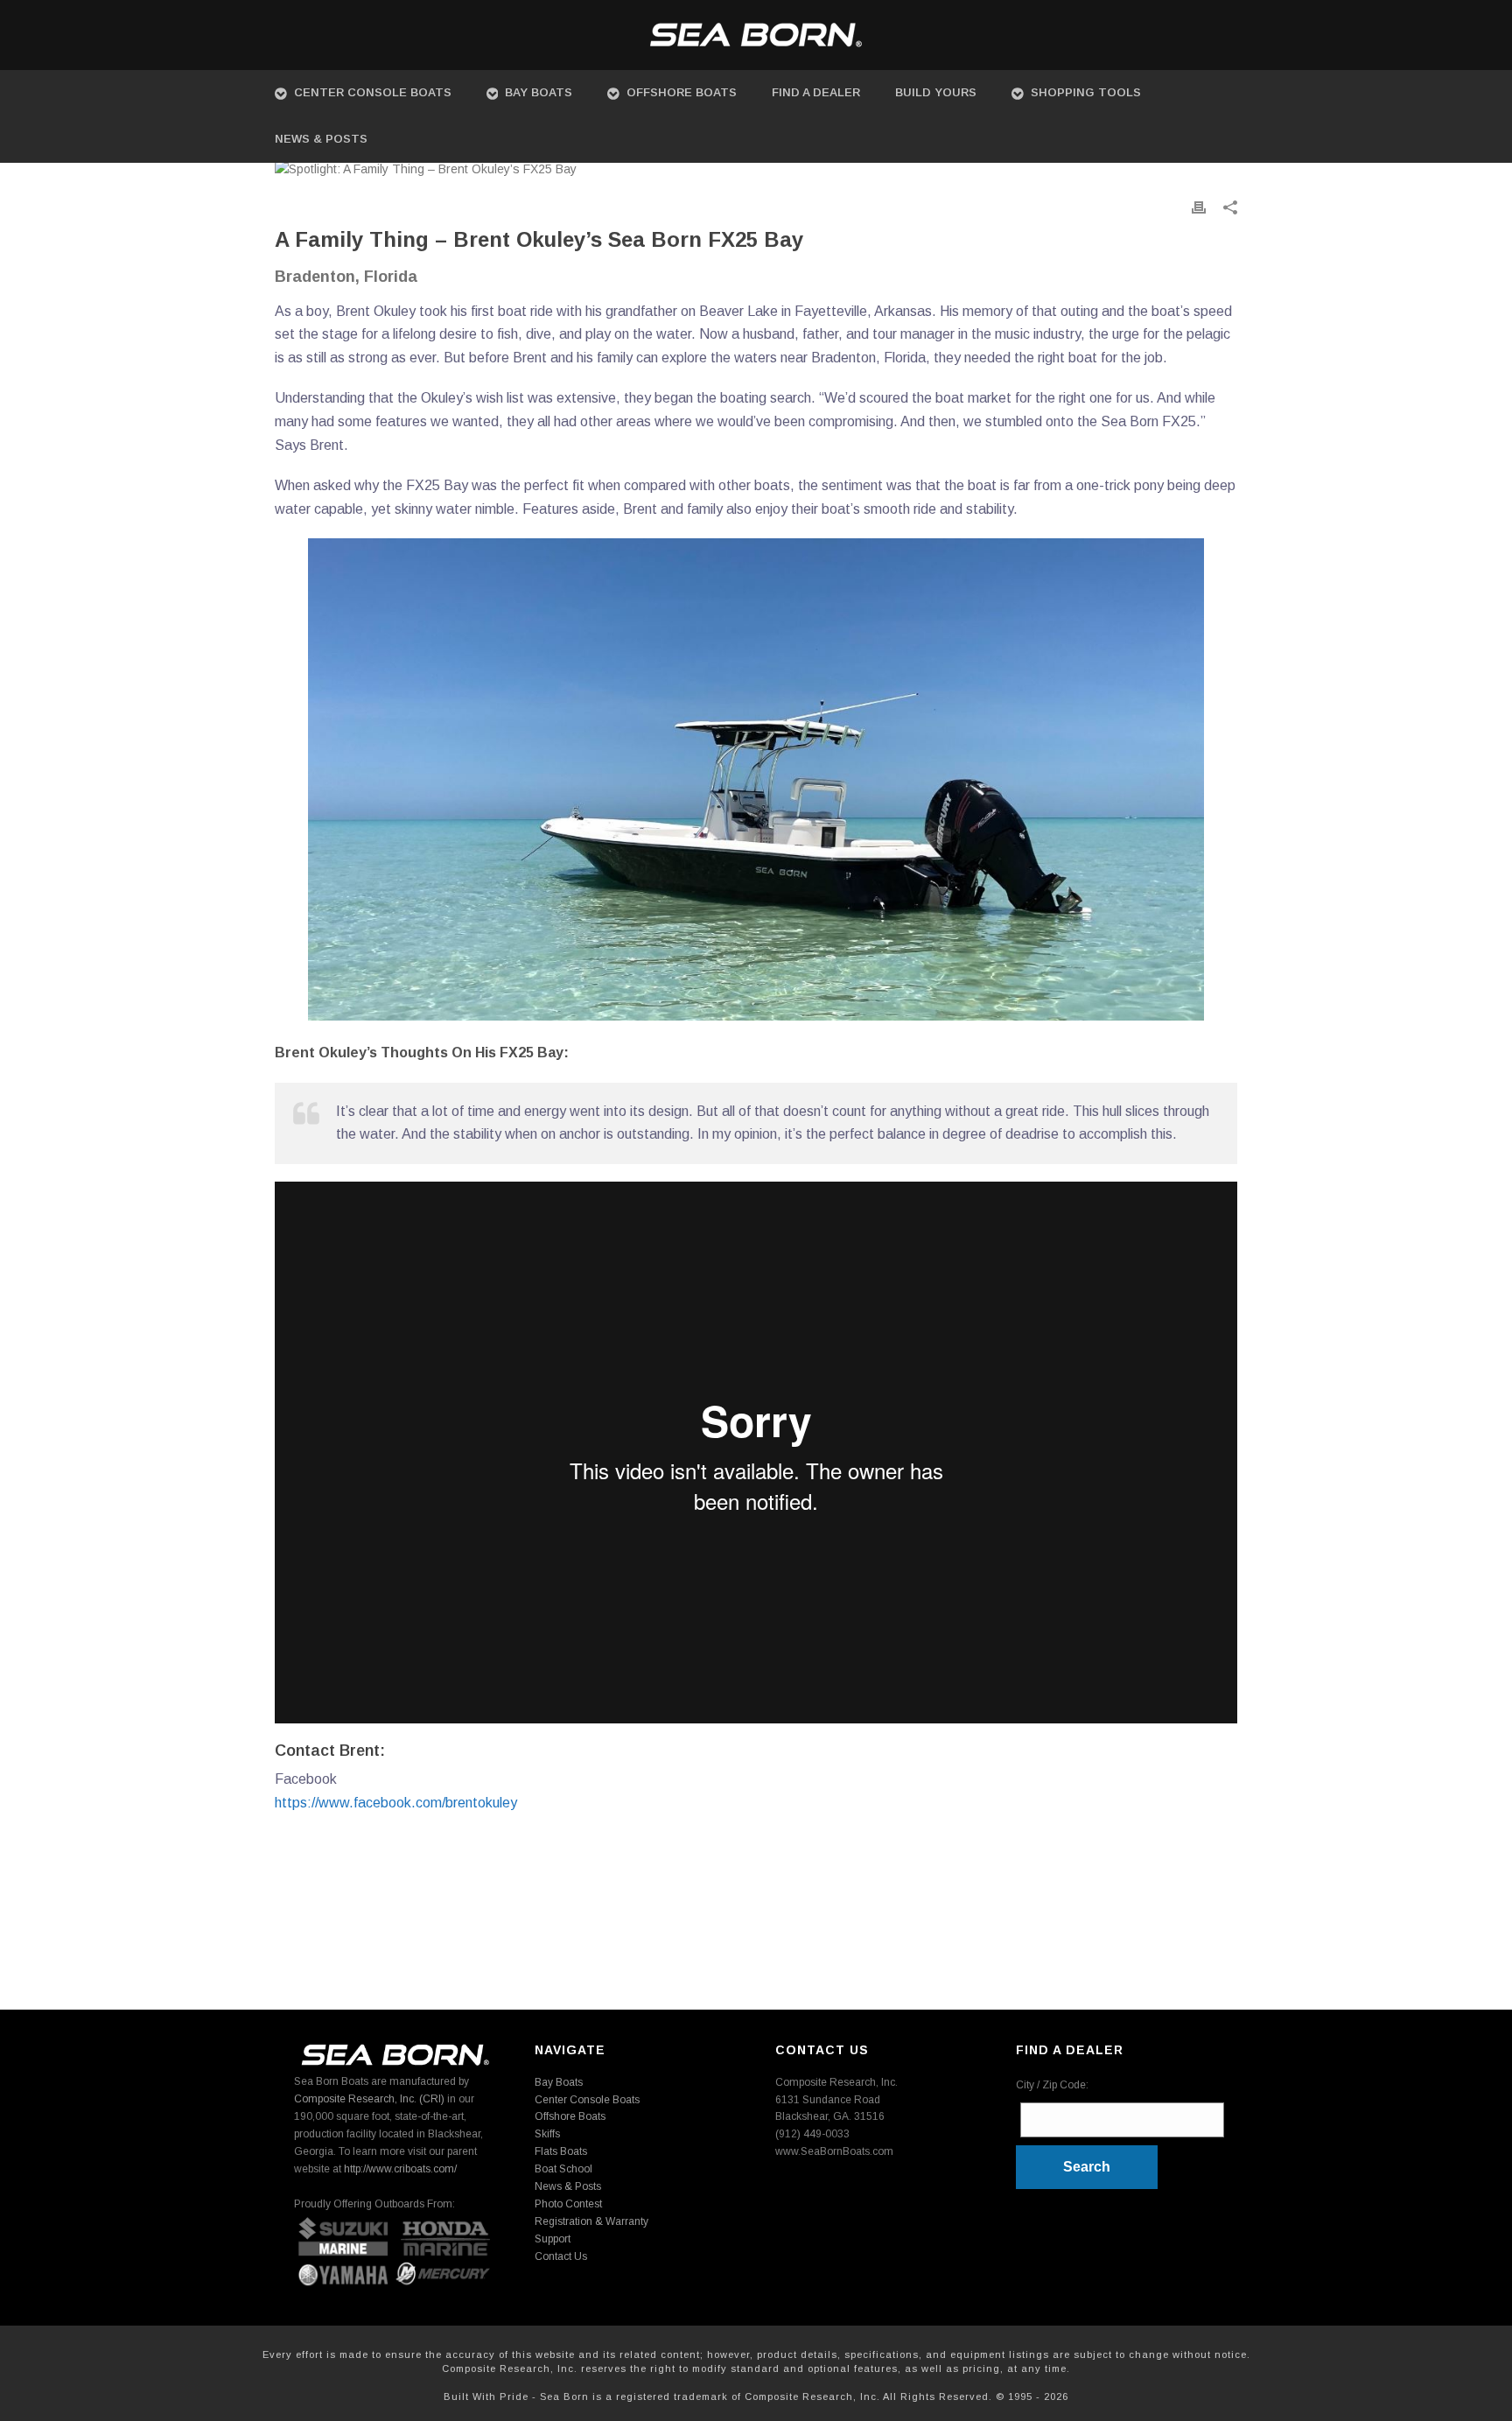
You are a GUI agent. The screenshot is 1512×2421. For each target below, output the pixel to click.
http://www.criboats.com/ (400, 2169)
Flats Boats (561, 2151)
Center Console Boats (373, 92)
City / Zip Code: (1052, 2085)
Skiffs (547, 2134)
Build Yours (936, 92)
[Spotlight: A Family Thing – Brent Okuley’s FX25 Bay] (756, 169)
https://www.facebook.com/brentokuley (396, 1803)
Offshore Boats (682, 92)
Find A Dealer (816, 92)
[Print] (1199, 207)
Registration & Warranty (591, 2221)
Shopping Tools (1086, 92)
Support (553, 2239)
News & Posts (321, 139)
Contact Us (561, 2256)
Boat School (563, 2169)
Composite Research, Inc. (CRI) (369, 2099)
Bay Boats (539, 92)
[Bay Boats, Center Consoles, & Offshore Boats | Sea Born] (756, 35)
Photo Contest (568, 2204)
